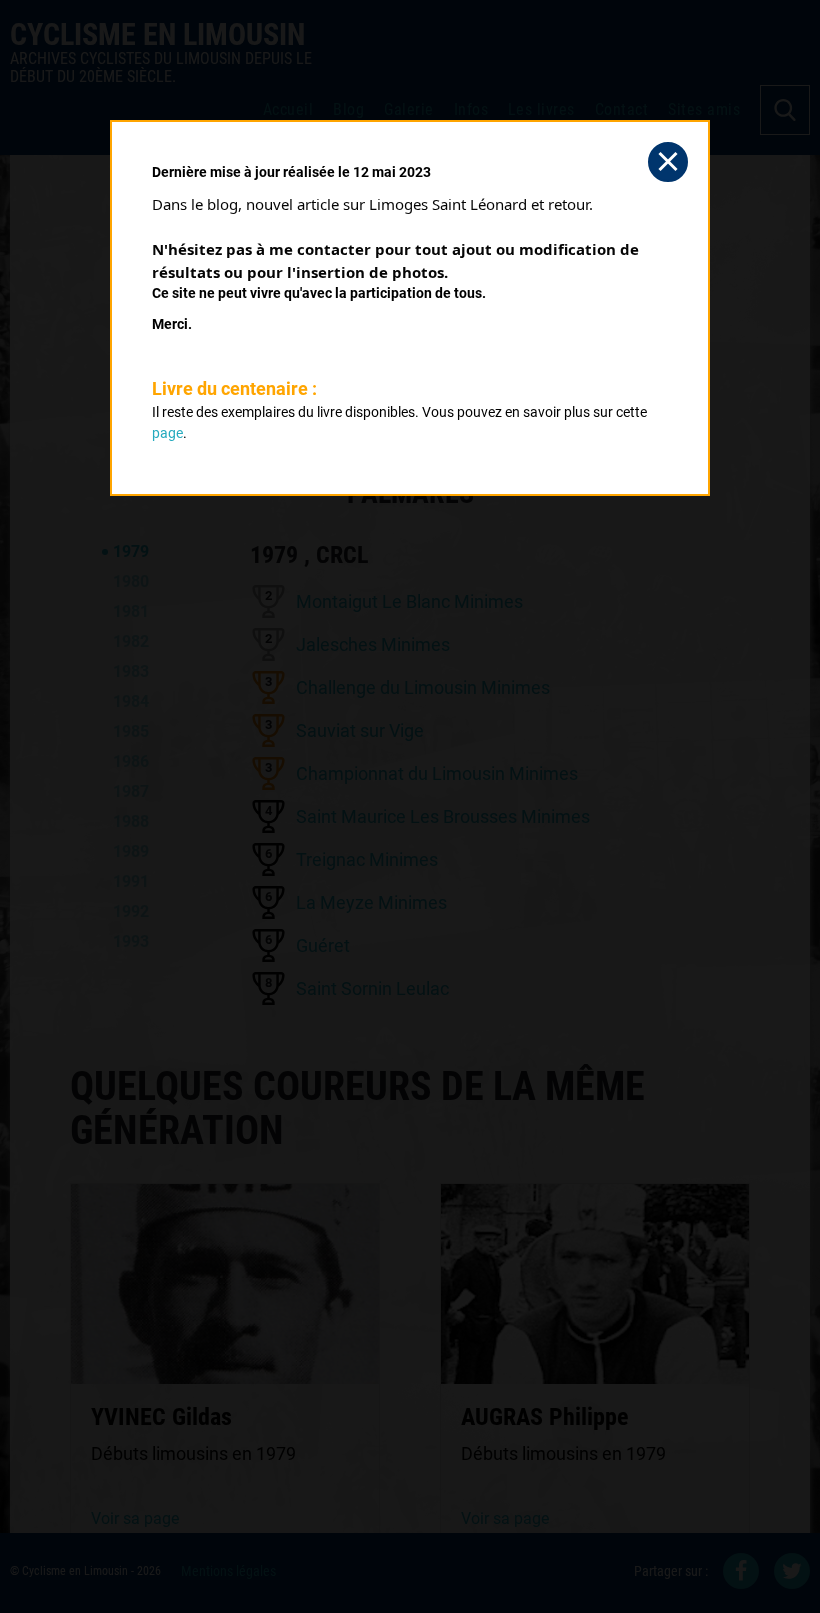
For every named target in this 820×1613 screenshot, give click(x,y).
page (167, 433)
